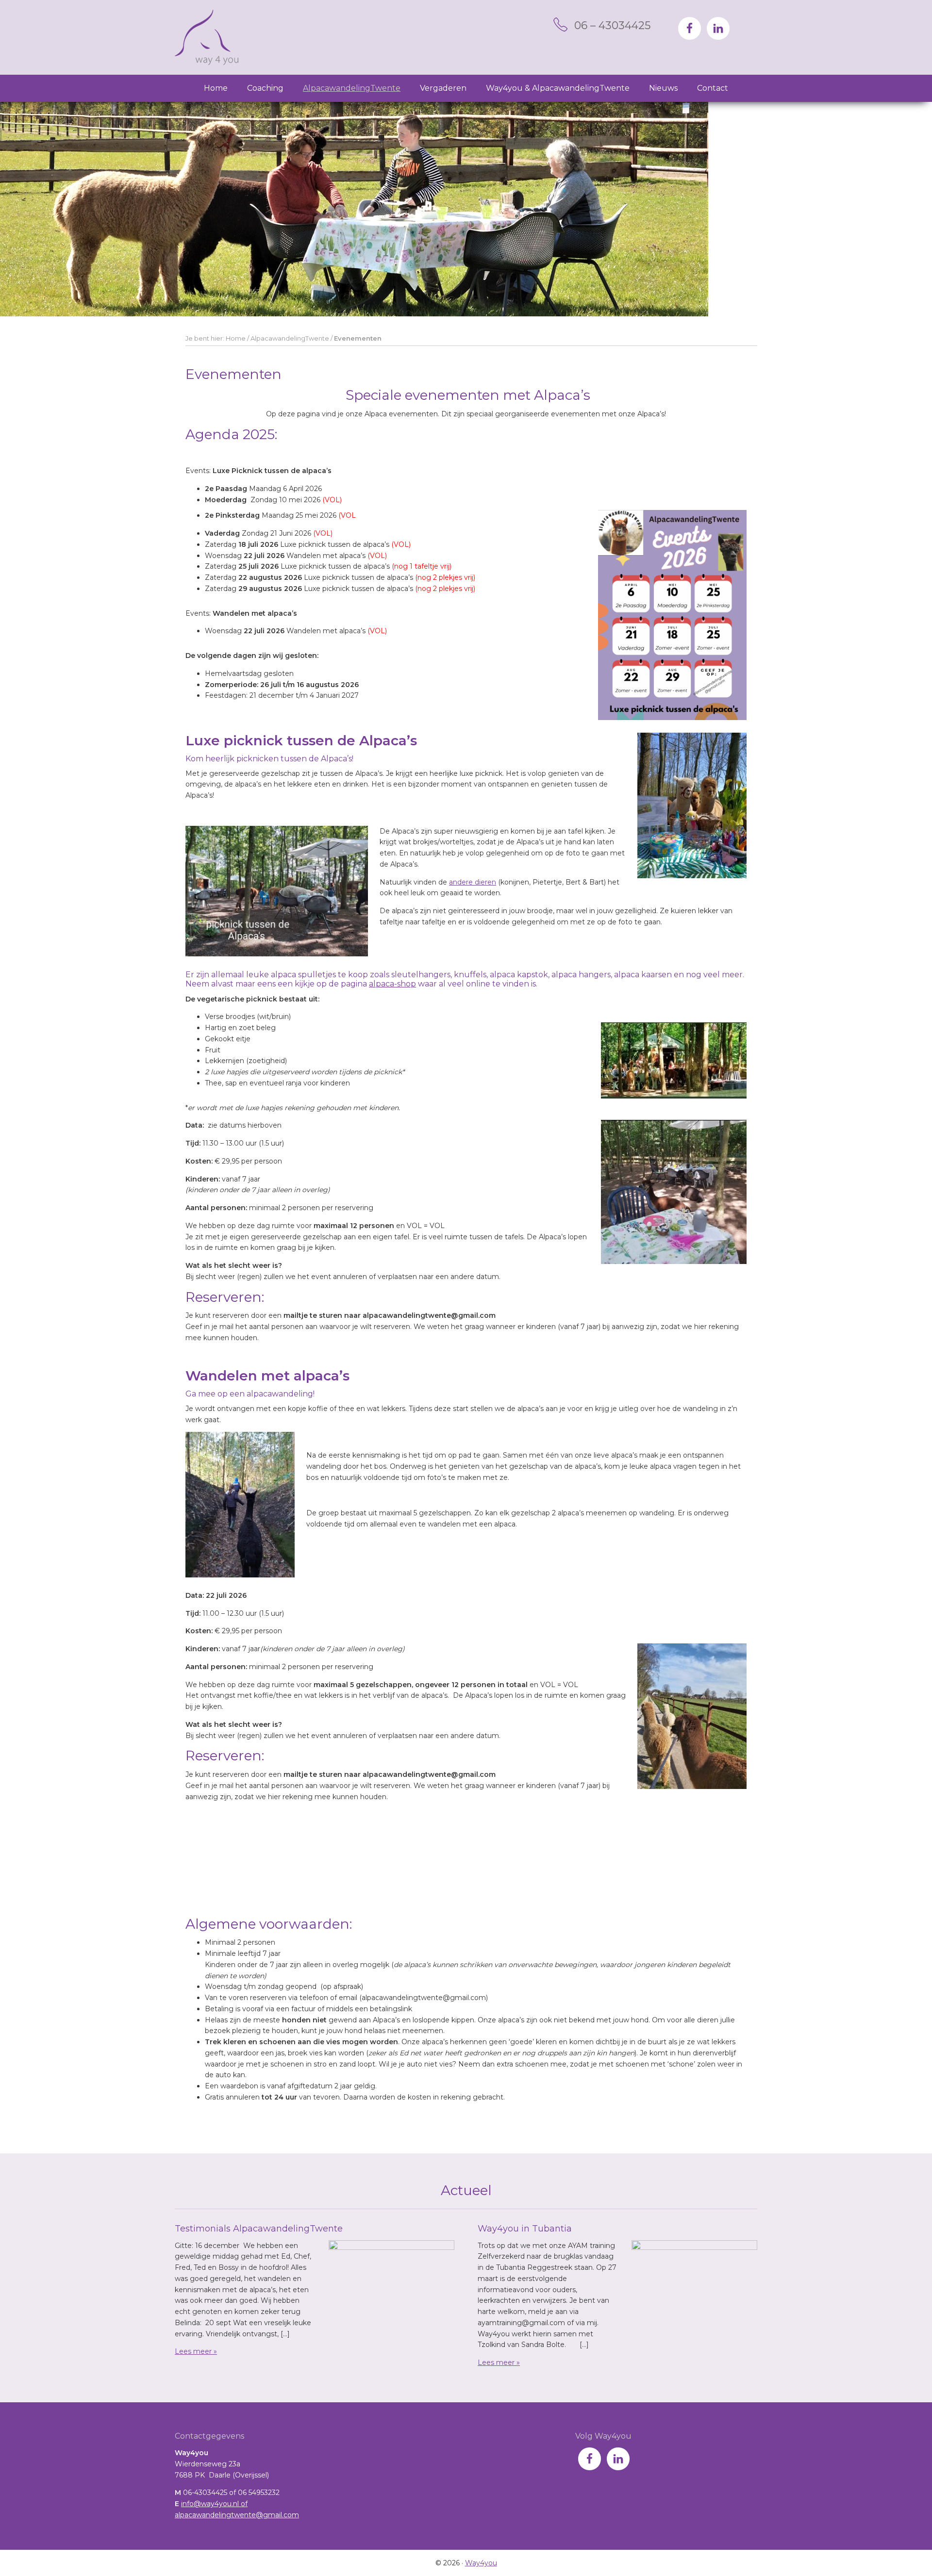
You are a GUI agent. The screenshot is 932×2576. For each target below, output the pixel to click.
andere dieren (473, 882)
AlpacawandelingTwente (290, 338)
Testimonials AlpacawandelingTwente (259, 2229)
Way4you (207, 37)
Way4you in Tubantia (525, 2229)
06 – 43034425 (612, 25)
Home (236, 338)
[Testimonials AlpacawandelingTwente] (391, 2283)
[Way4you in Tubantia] (694, 2283)
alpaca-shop (392, 984)
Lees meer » (196, 2351)
